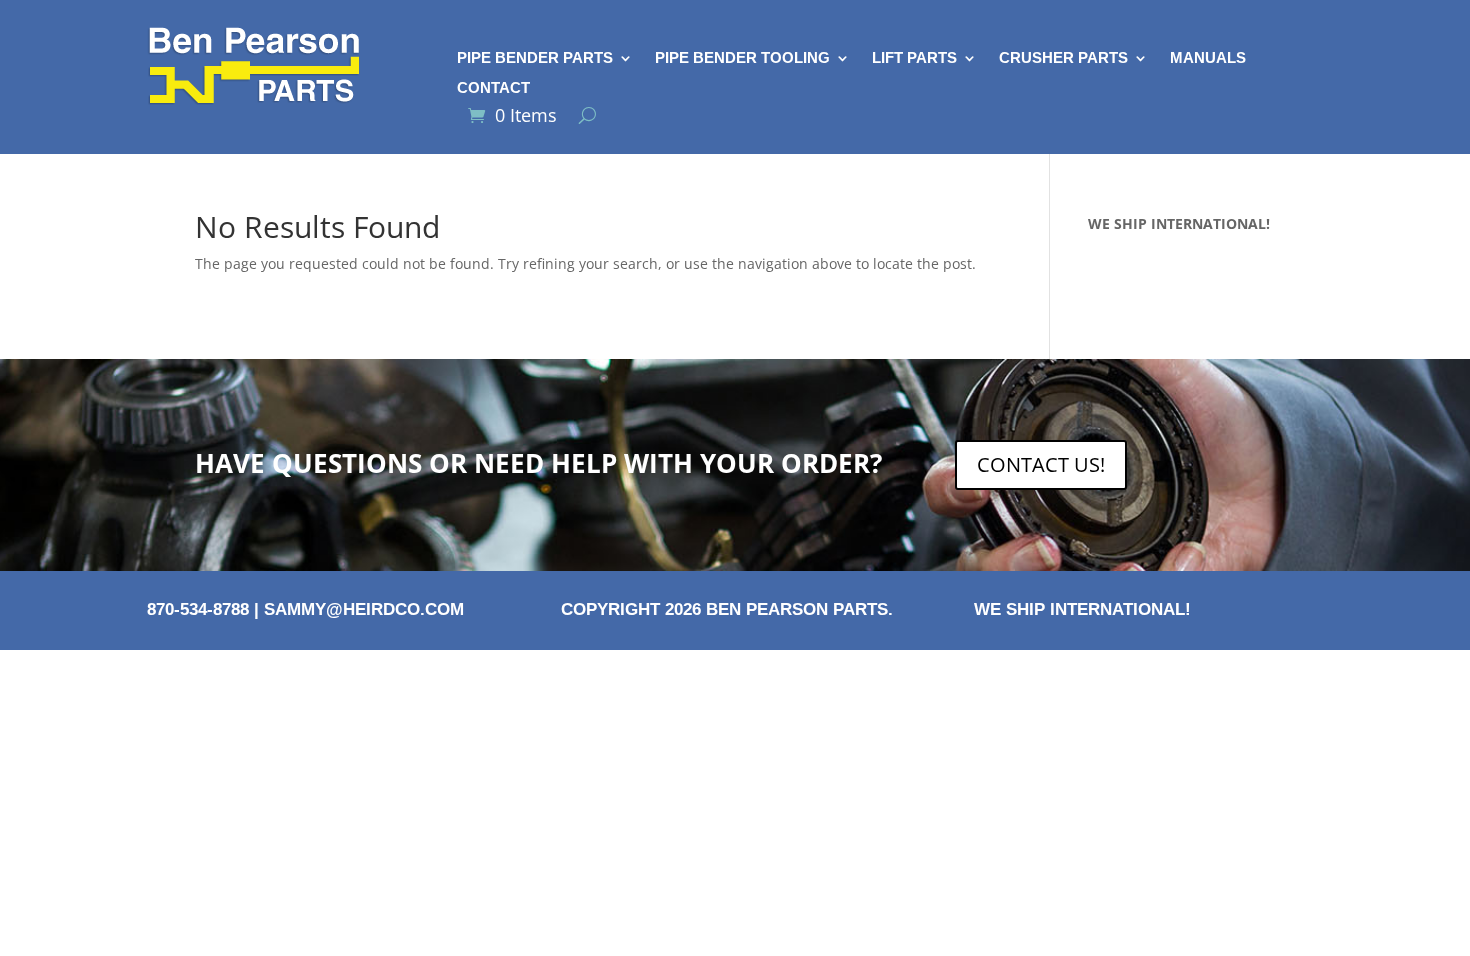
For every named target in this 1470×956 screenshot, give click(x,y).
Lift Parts (914, 58)
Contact (493, 88)
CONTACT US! (1041, 464)
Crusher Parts (1063, 58)
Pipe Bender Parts (535, 58)
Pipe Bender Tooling (742, 58)
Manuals (1208, 58)
